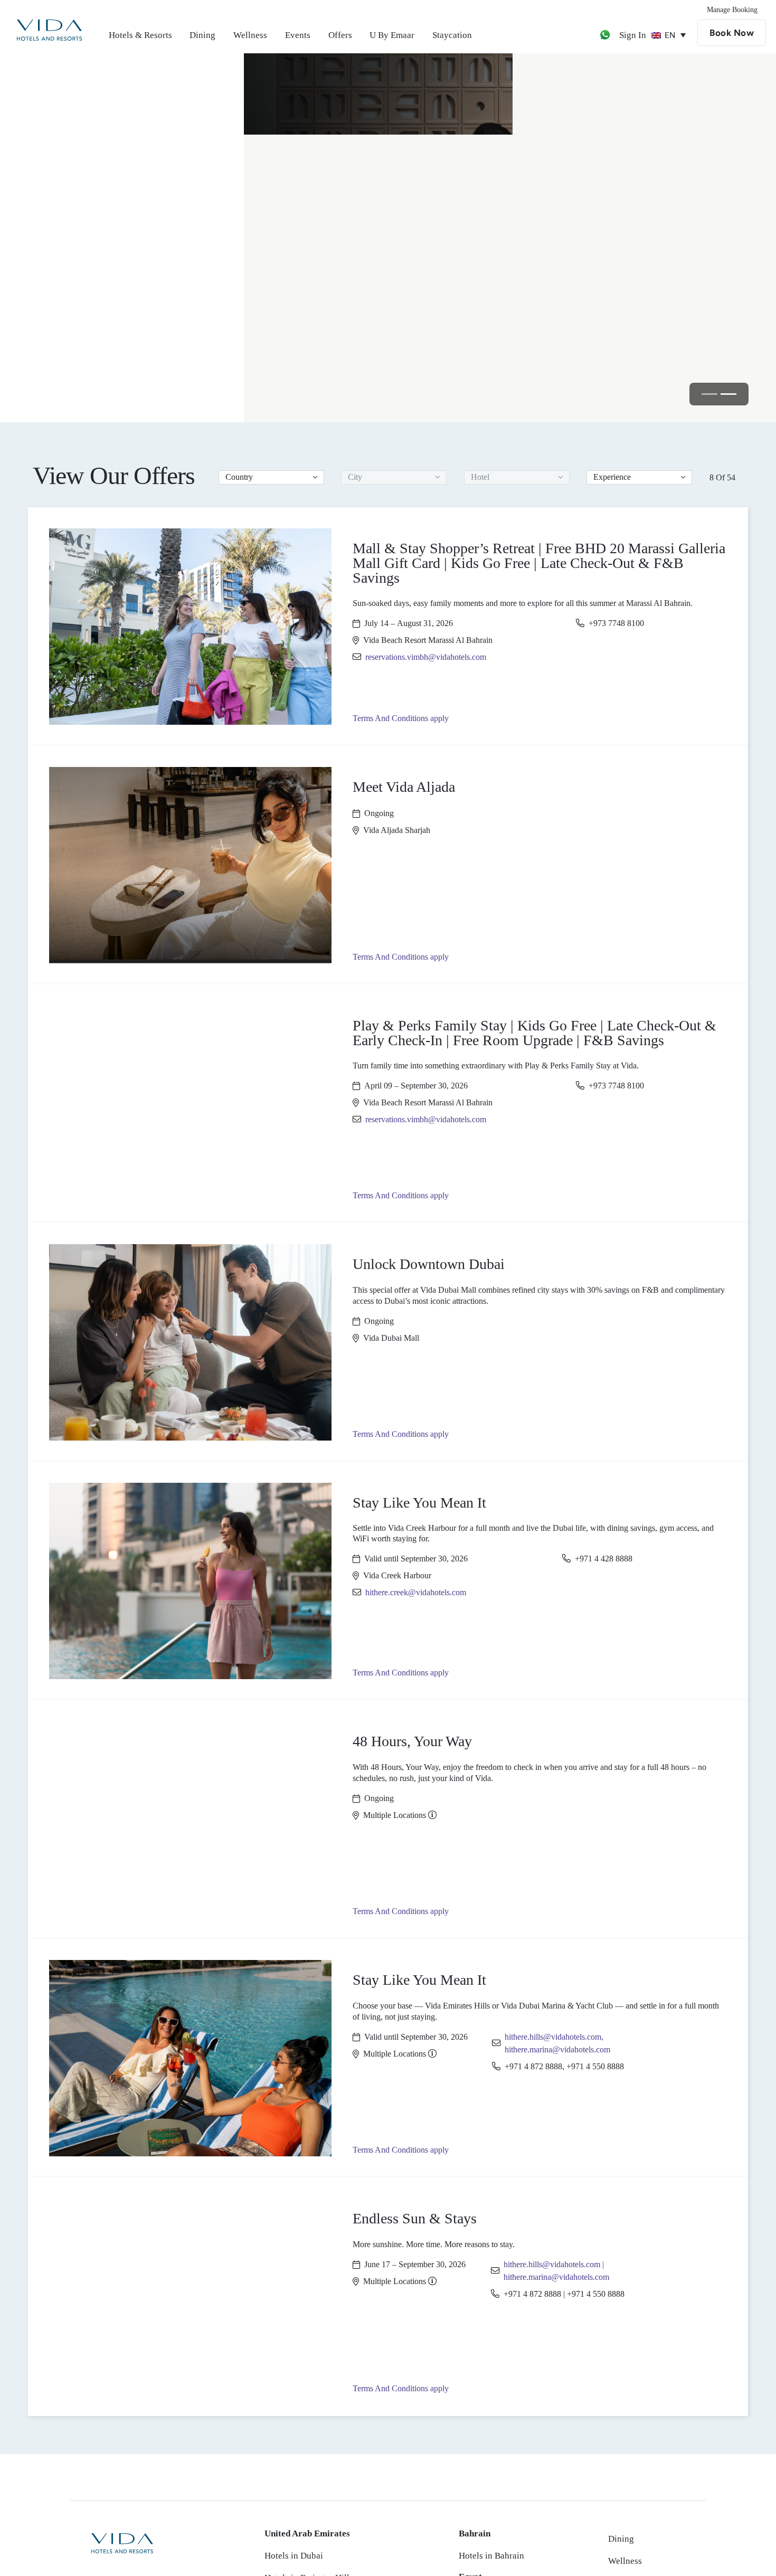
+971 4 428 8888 (604, 1559)
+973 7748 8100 (616, 623)
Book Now (732, 33)
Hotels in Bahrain (491, 2556)
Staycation (452, 35)
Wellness (250, 35)
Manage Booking (732, 10)
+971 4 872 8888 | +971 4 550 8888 (564, 2294)
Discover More (110, 253)
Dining (202, 35)
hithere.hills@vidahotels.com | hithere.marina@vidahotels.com (556, 2271)
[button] (271, 477)
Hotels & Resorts (140, 35)
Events (298, 35)
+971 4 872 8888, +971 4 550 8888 (564, 2066)
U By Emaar (392, 35)
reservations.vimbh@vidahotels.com (426, 657)
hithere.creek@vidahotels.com (416, 1592)
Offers (340, 35)
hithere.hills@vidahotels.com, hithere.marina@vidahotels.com (557, 2043)
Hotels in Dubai (294, 2556)
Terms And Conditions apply (401, 718)
